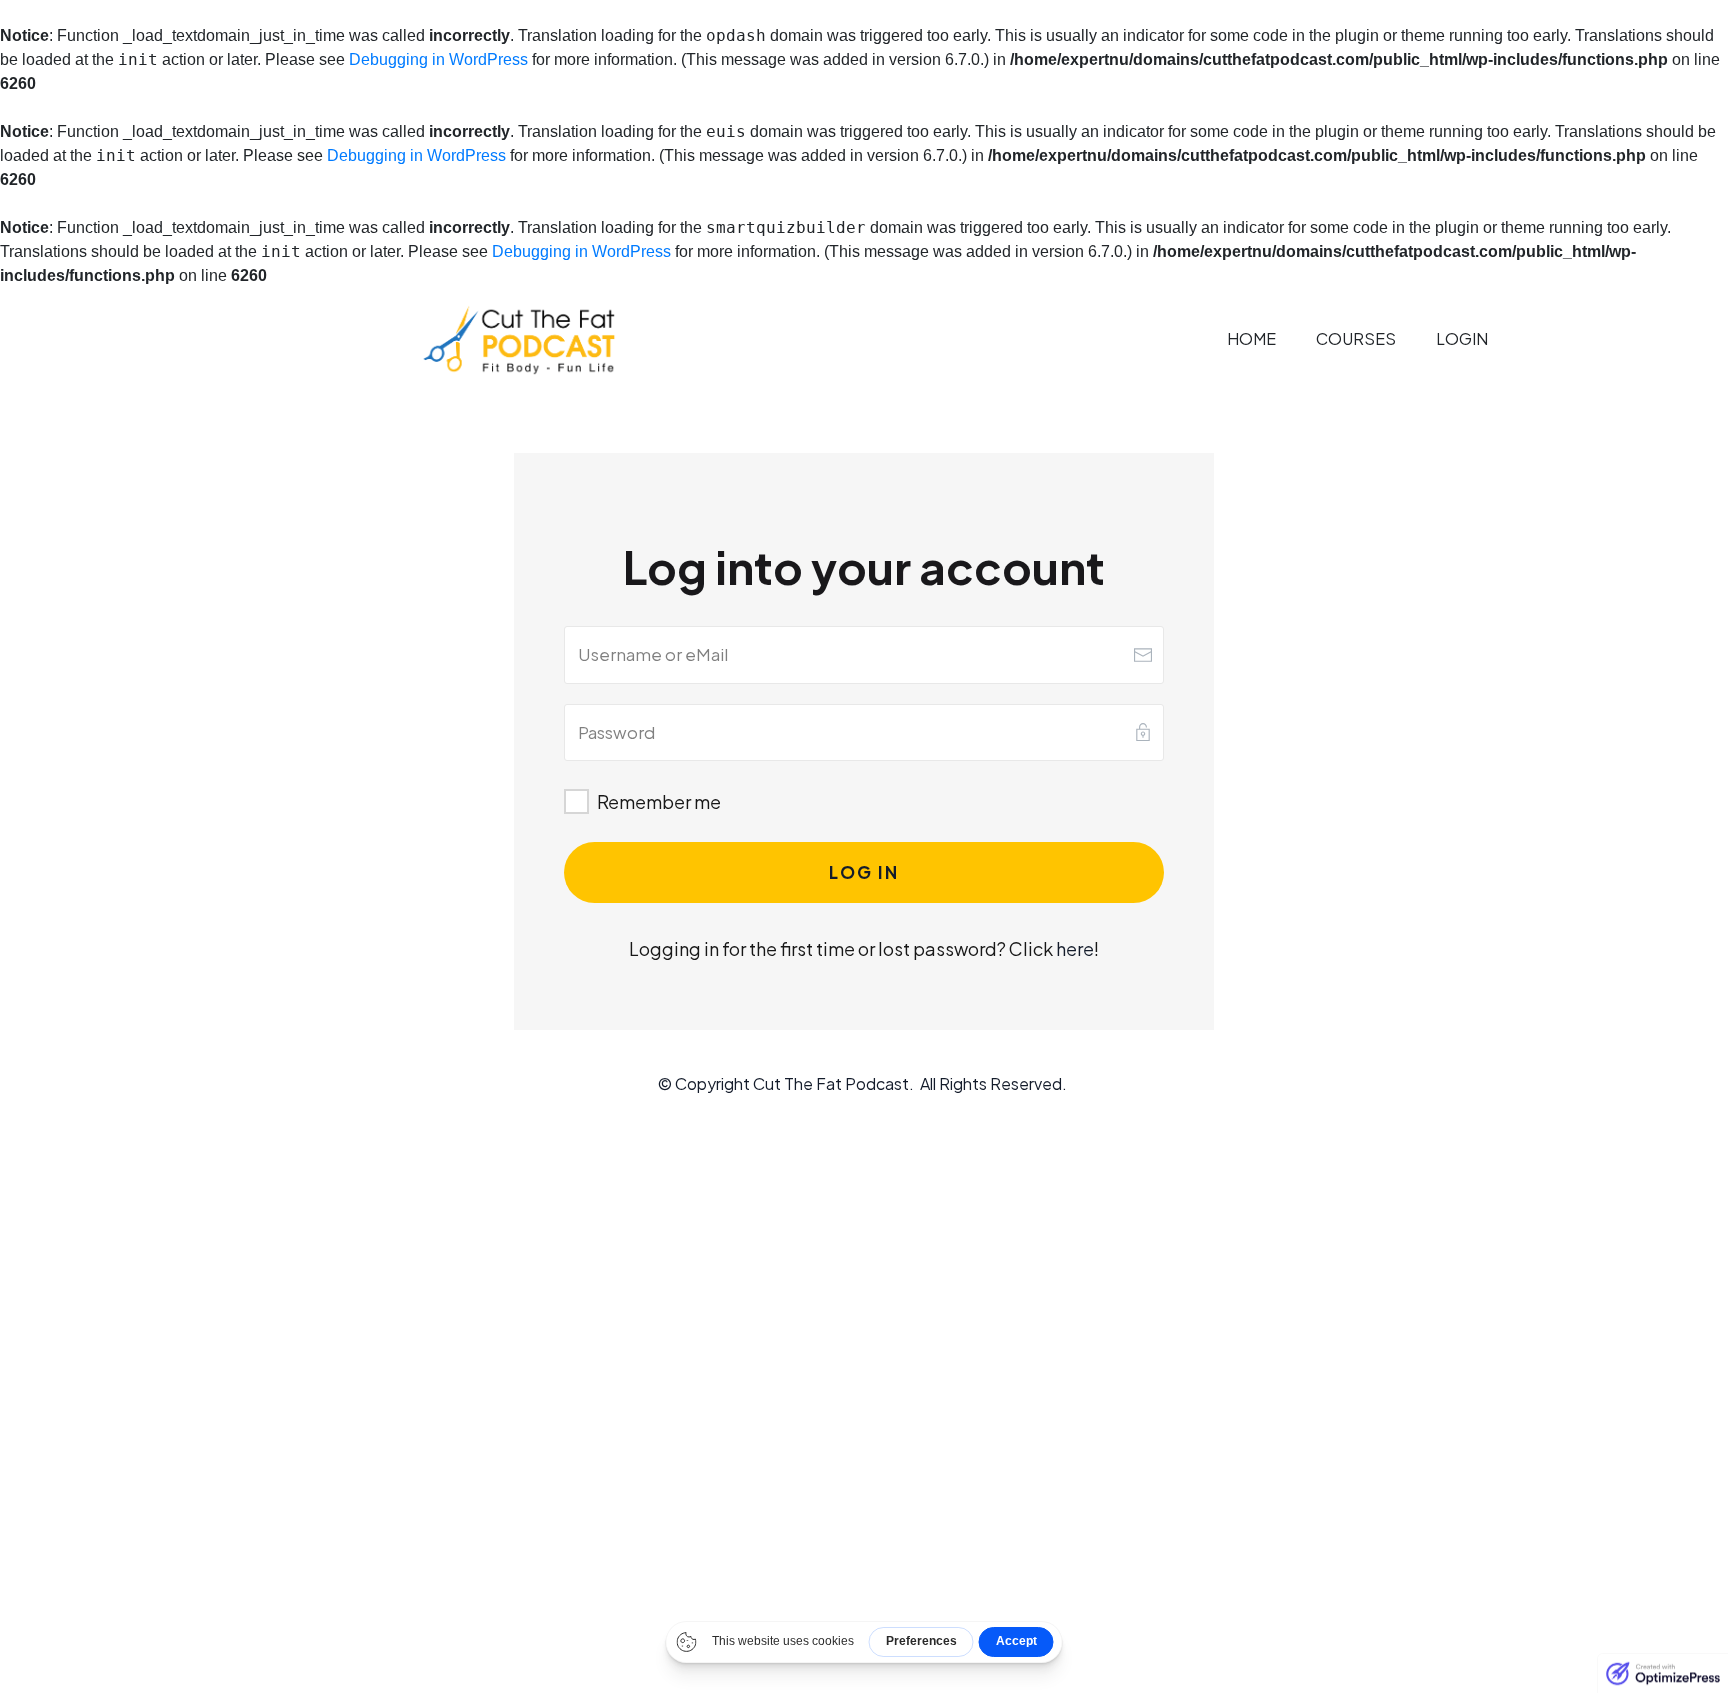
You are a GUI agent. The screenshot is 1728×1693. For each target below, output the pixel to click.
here (1075, 948)
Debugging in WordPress (438, 59)
